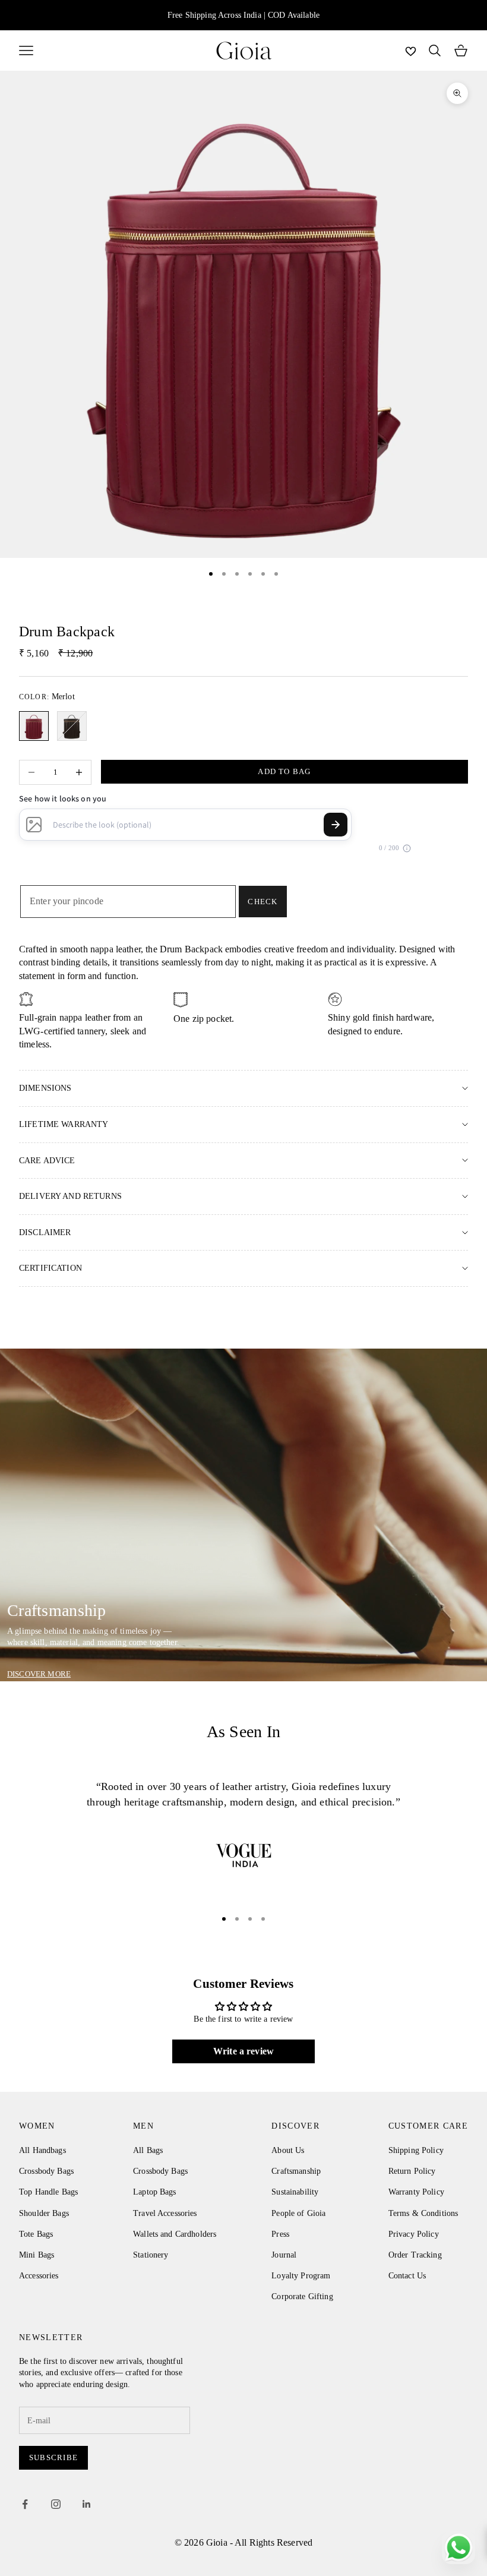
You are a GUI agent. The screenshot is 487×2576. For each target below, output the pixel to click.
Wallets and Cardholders (175, 2234)
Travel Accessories (165, 2213)
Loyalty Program (301, 2276)
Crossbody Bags (46, 2171)
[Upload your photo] (34, 825)
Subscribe (53, 2457)
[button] (407, 848)
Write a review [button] (243, 2051)
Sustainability (295, 2192)
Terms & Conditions (423, 2213)
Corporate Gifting (302, 2296)
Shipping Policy (416, 2150)
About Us (288, 2150)
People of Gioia (298, 2213)
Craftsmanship (296, 2171)
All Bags (148, 2150)
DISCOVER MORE (39, 1674)
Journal (284, 2255)
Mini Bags (37, 2255)
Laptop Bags (155, 2192)
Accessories (39, 2276)
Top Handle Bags (48, 2192)
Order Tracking (415, 2255)
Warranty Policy (416, 2192)
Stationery (151, 2255)
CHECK (263, 902)
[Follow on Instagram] (56, 2504)
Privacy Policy (414, 2234)
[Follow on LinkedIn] (87, 2504)
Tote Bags (36, 2234)
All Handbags (42, 2150)
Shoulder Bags (44, 2213)
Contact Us (407, 2276)
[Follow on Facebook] (25, 2504)
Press (280, 2234)
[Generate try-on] (336, 825)
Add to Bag (284, 771)
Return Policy (412, 2171)
